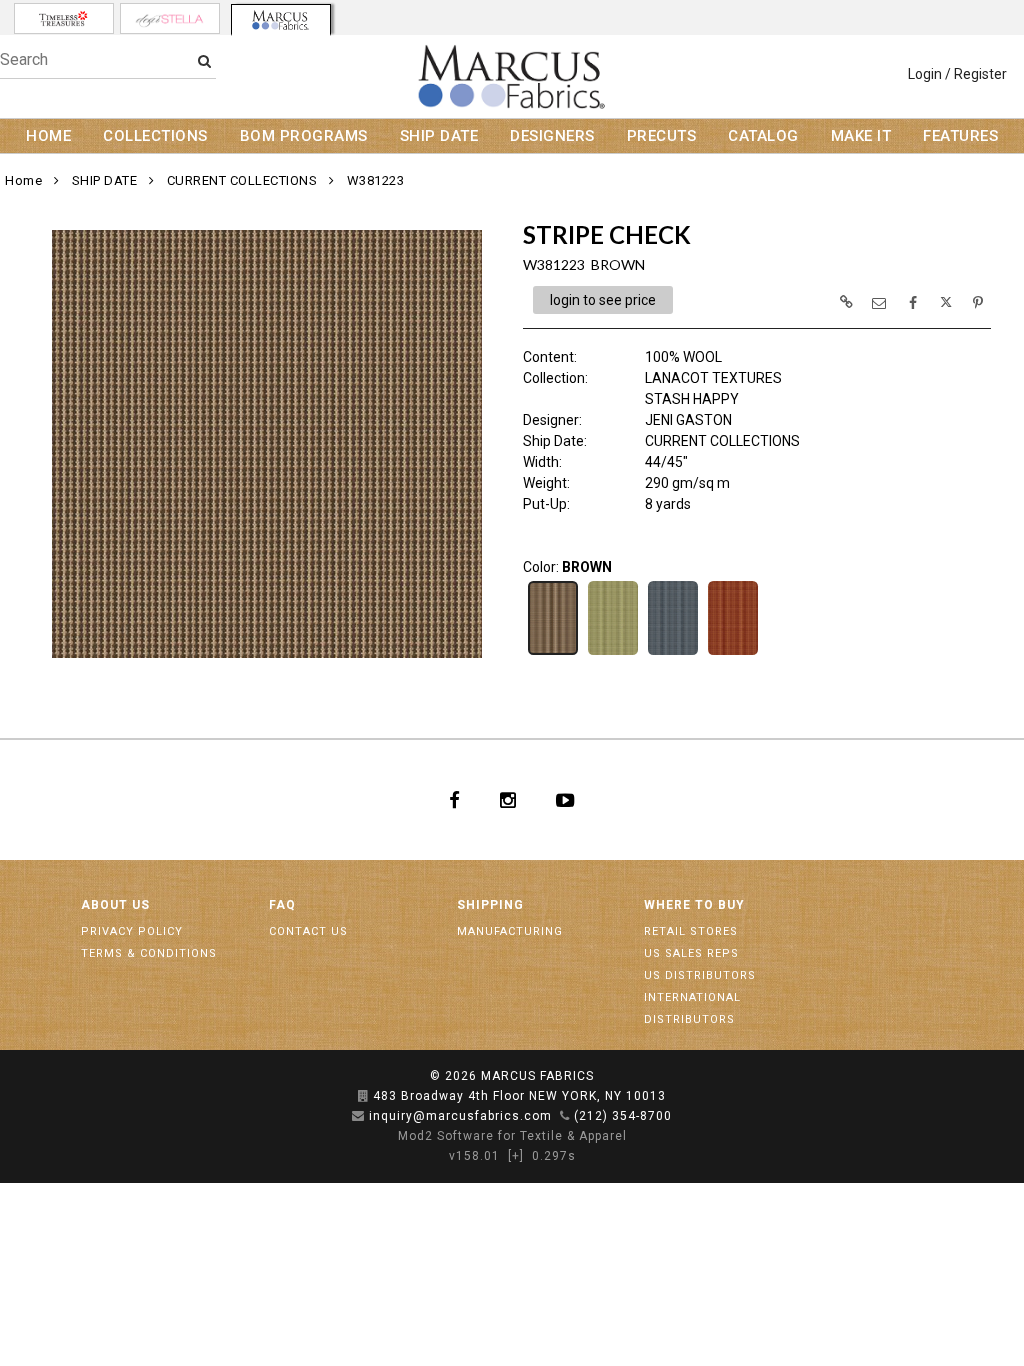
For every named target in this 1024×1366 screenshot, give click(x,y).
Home (23, 180)
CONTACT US (308, 931)
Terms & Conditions (149, 953)
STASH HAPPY (692, 399)
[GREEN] (613, 653)
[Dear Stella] (170, 18)
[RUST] (733, 653)
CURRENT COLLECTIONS (242, 180)
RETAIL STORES (691, 931)
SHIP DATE (439, 136)
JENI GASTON (688, 420)
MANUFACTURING (510, 931)
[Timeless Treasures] (64, 18)
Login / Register (957, 74)
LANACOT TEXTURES (713, 378)
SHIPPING (490, 905)
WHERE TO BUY (694, 905)
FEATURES (960, 136)
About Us (115, 905)
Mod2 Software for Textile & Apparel (512, 1136)
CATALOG (763, 136)
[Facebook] (454, 800)
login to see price (603, 300)
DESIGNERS (552, 136)
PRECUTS (662, 136)
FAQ (282, 905)
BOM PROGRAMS (304, 136)
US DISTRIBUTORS (700, 975)
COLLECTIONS (155, 136)
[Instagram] (508, 800)
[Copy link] (846, 302)
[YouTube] (565, 800)
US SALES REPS (691, 953)
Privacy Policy (132, 931)
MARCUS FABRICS (537, 1076)
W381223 (376, 180)
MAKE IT (861, 136)
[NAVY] (673, 653)
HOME (48, 136)
